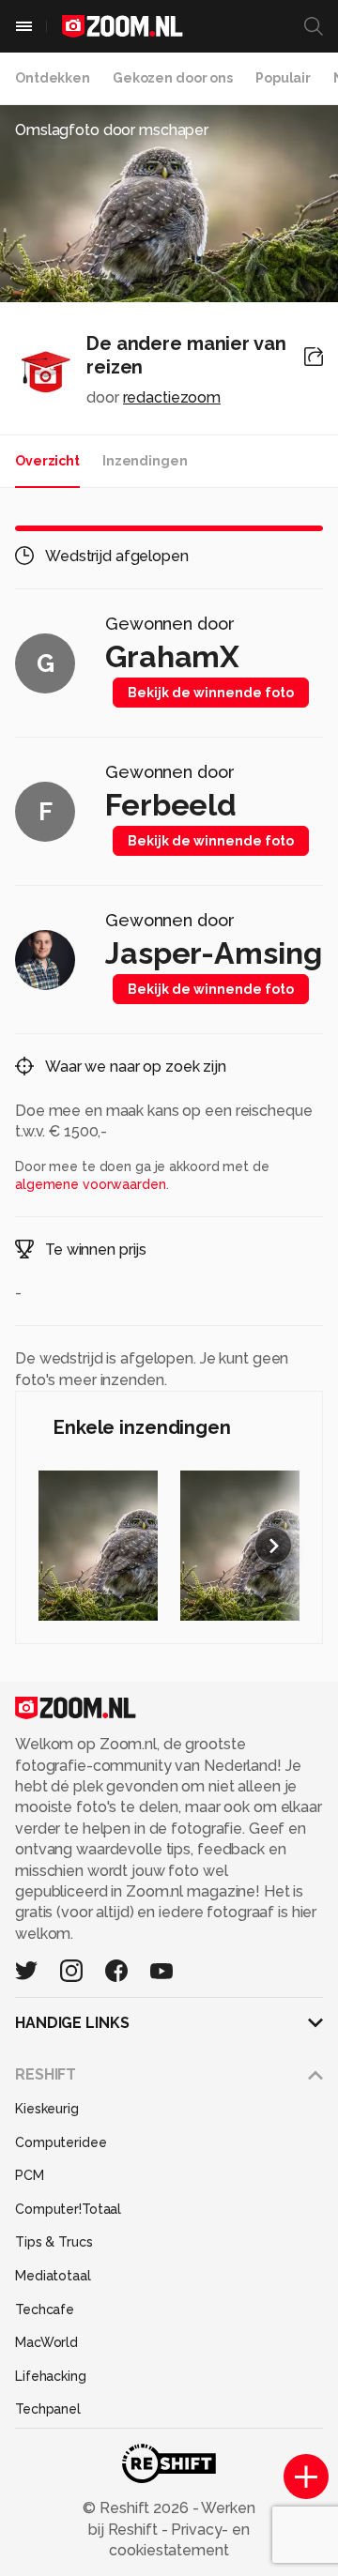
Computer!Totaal (68, 2209)
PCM (30, 2175)
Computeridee (61, 2142)
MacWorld (46, 2342)
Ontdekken (53, 78)
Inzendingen (145, 461)
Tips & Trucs (54, 2242)
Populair (283, 78)
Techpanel (48, 2409)
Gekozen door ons (173, 78)
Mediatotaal (53, 2276)
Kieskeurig (47, 2109)
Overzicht (47, 461)
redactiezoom (172, 397)
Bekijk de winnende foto (211, 693)
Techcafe (45, 2309)
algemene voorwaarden (91, 1184)
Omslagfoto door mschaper (112, 130)
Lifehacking (51, 2376)
